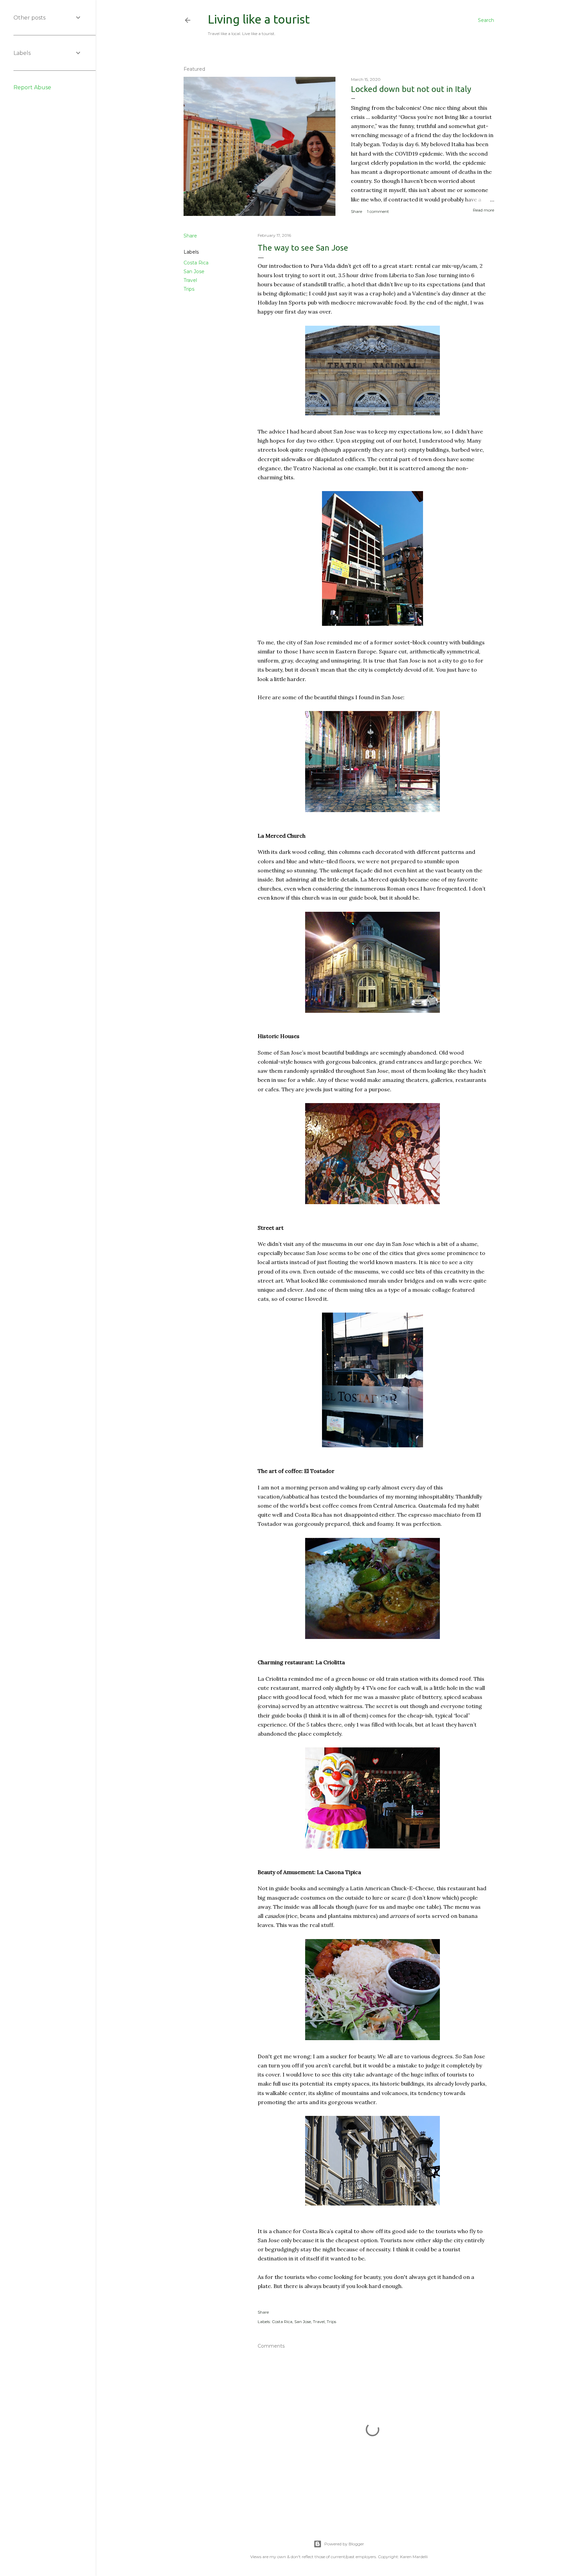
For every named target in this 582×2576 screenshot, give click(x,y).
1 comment (378, 211)
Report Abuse (32, 87)
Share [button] (357, 211)
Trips (189, 289)
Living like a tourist (259, 19)
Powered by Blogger (344, 2544)
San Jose (194, 271)
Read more (483, 210)
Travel (190, 280)
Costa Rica (196, 263)
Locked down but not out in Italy (411, 89)
